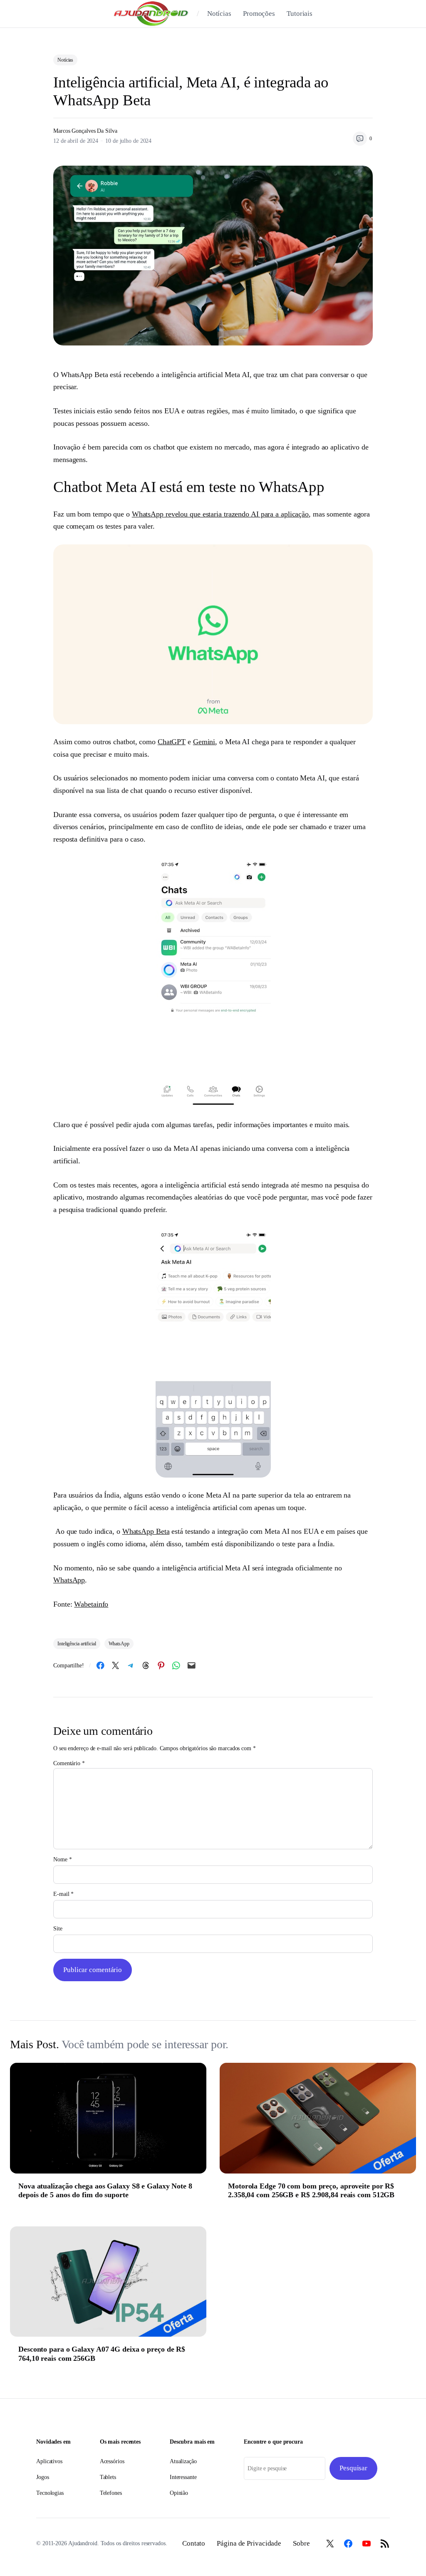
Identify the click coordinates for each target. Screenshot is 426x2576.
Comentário (69, 1763)
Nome (62, 1859)
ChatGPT (172, 742)
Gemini (204, 742)
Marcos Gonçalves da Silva (85, 131)
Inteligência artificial (77, 1644)
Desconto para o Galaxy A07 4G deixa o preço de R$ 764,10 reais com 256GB (102, 2354)
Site (58, 1929)
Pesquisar (353, 2468)
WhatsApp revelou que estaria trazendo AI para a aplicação (220, 514)
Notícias (65, 60)
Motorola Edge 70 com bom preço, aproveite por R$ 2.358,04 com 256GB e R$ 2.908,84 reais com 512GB (311, 2191)
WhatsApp (69, 1580)
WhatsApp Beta (146, 1531)
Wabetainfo (91, 1604)
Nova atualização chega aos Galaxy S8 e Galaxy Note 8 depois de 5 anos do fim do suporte (105, 2191)
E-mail (63, 1894)
